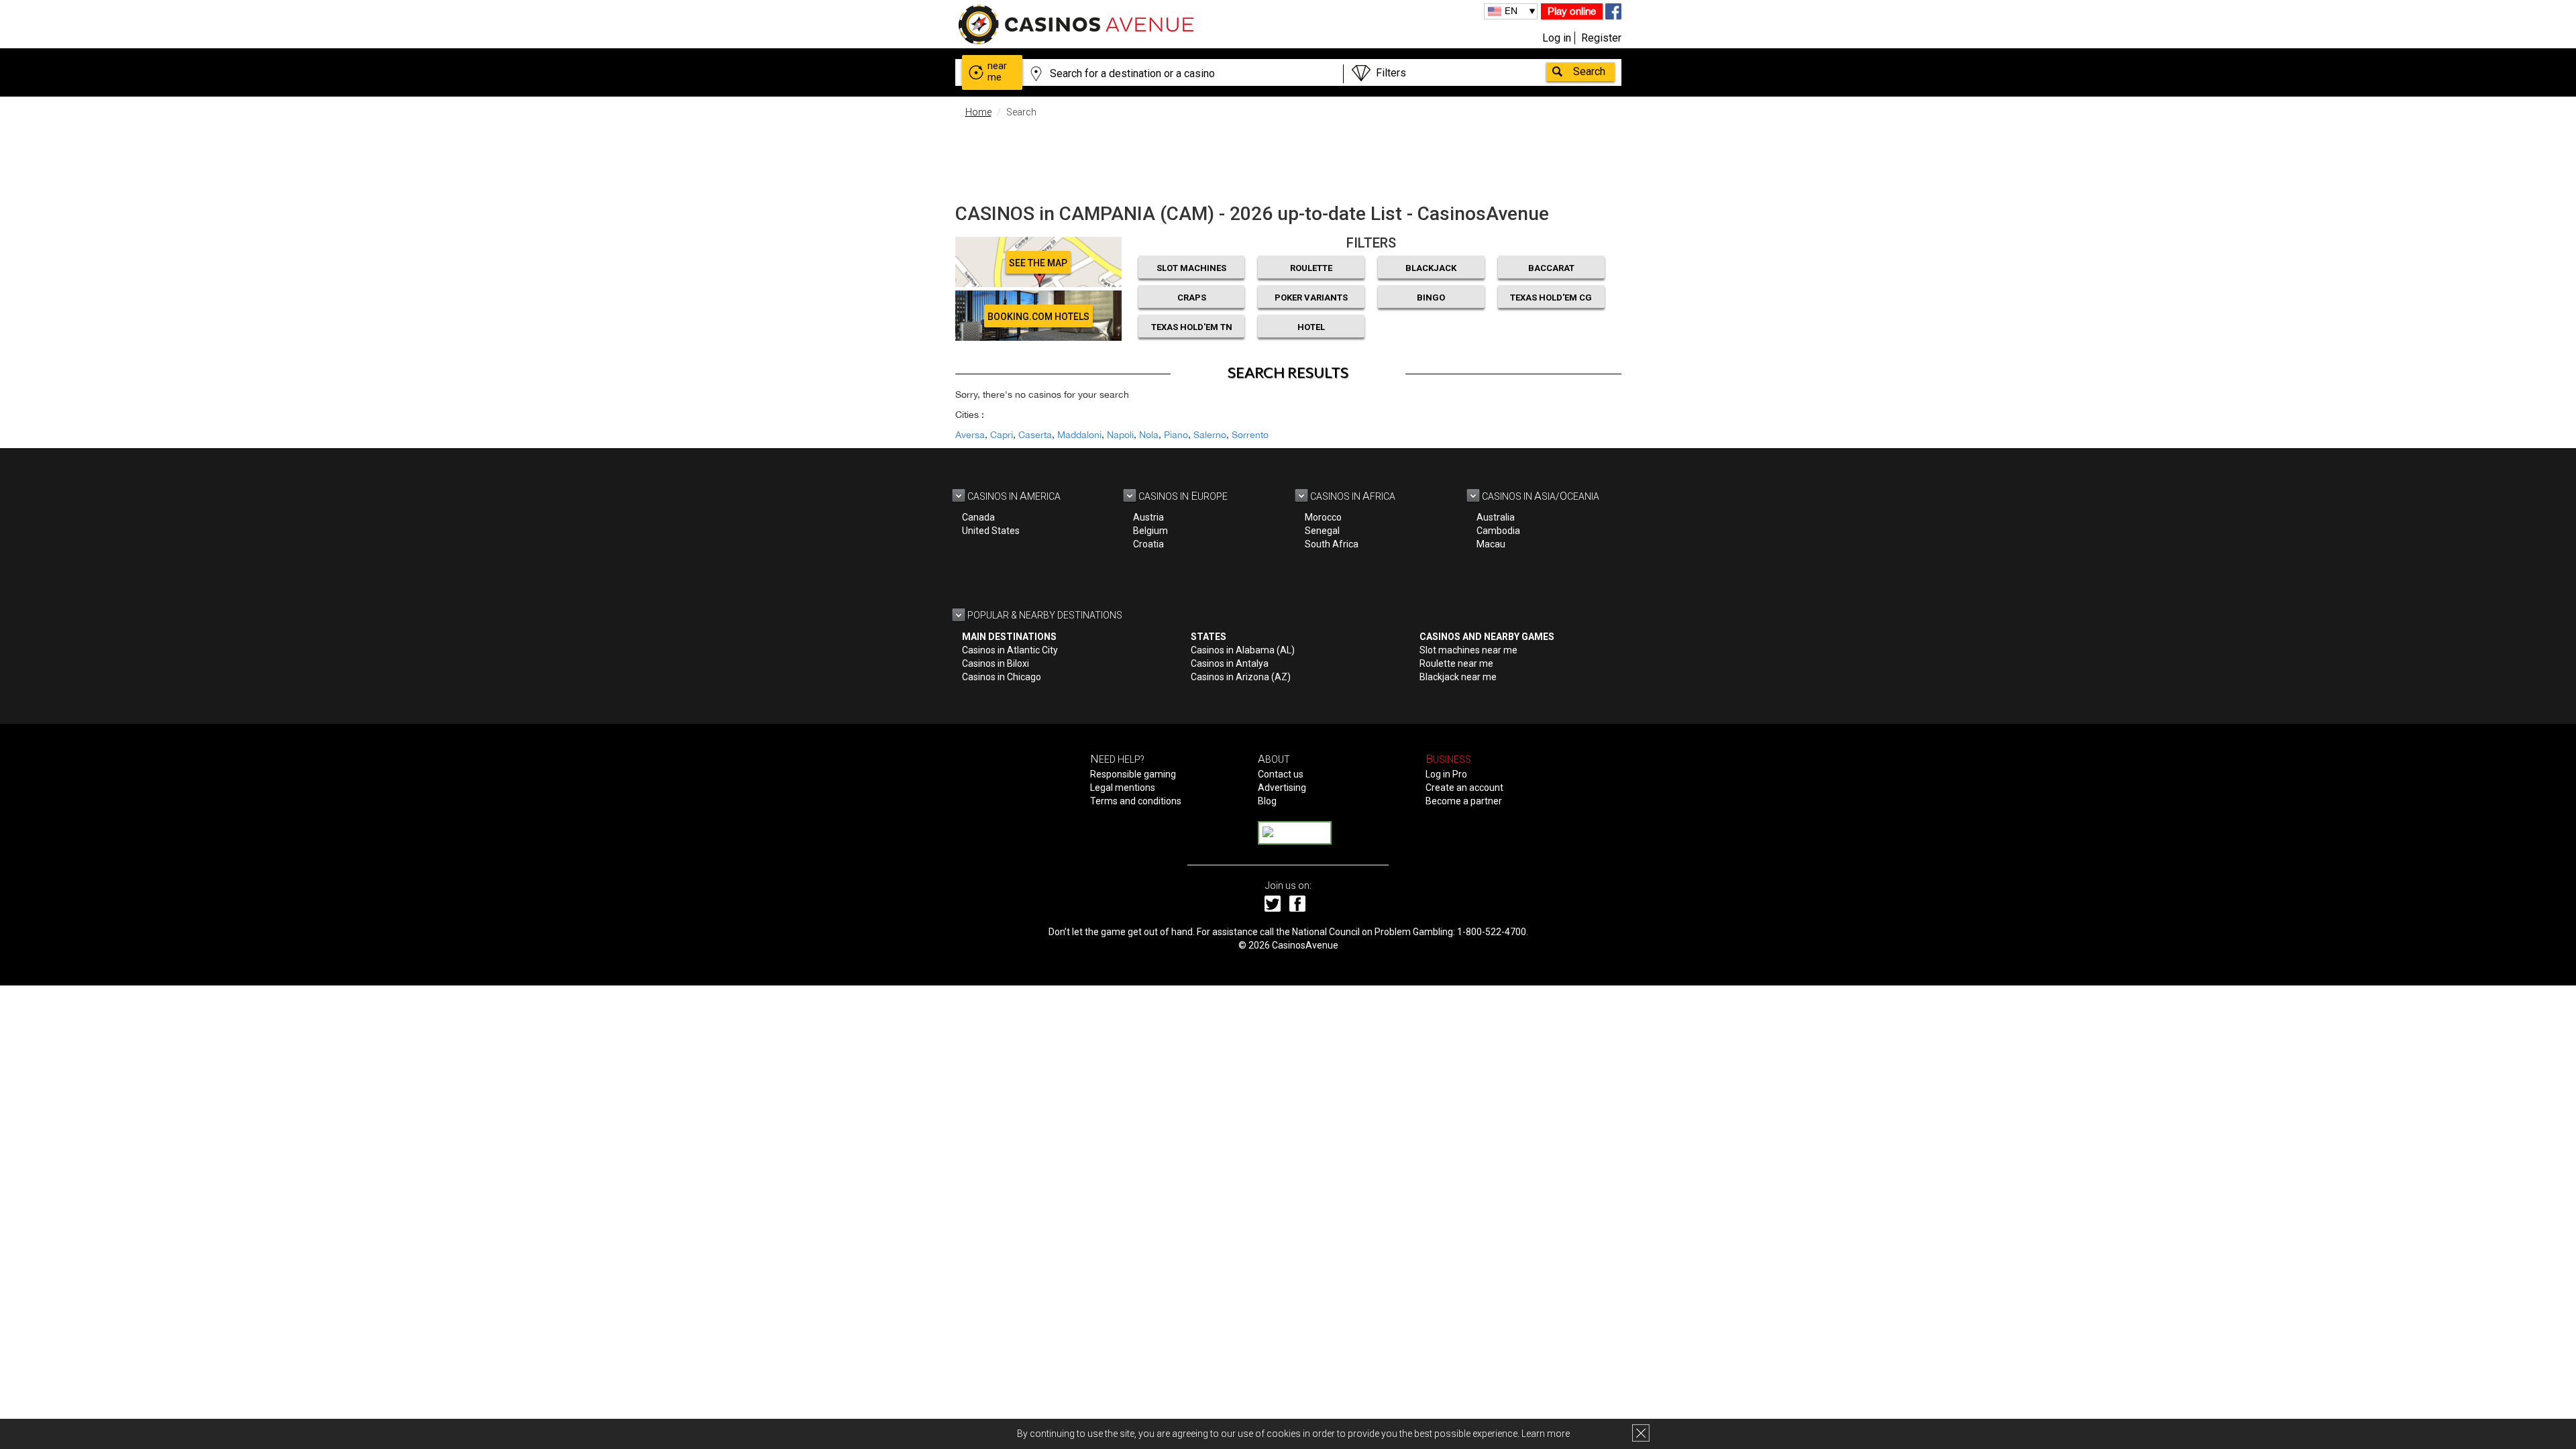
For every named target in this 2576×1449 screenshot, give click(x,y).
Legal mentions (1123, 788)
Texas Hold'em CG (1551, 298)
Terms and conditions (1136, 801)
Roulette (1311, 268)
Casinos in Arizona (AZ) (1241, 677)
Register (1601, 38)
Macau (1491, 544)
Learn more (1546, 1434)
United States (991, 531)
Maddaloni (1079, 435)
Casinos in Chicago (1002, 677)
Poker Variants (1311, 298)
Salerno (1210, 435)
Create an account (1464, 788)
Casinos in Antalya (1230, 663)
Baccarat (1551, 268)
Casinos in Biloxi (996, 663)
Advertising (1282, 788)
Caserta (1035, 435)
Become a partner (1464, 801)
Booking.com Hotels (1038, 317)
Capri (1002, 435)
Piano (1176, 435)
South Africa (1332, 544)
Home (978, 112)
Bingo (1431, 298)
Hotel (1311, 327)
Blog (1267, 801)
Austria (1148, 517)
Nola (1149, 435)
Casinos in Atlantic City (1010, 650)
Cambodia (1498, 531)
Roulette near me (1456, 663)
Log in (1557, 38)
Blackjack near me (1458, 677)
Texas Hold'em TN (1192, 327)
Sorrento (1250, 435)
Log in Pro (1446, 774)
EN (1511, 11)
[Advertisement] (1288, 158)
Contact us (1281, 774)
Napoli (1120, 435)
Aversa (970, 435)
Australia (1496, 517)
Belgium (1150, 531)
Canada (978, 517)
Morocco (1323, 517)
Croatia (1148, 544)
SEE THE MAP (1038, 263)
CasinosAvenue (1305, 945)
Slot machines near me (1468, 650)
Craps (1192, 298)
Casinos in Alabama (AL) (1243, 650)
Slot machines (1191, 268)
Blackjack (1431, 268)
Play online (1572, 11)
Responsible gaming (1133, 774)
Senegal (1322, 531)
